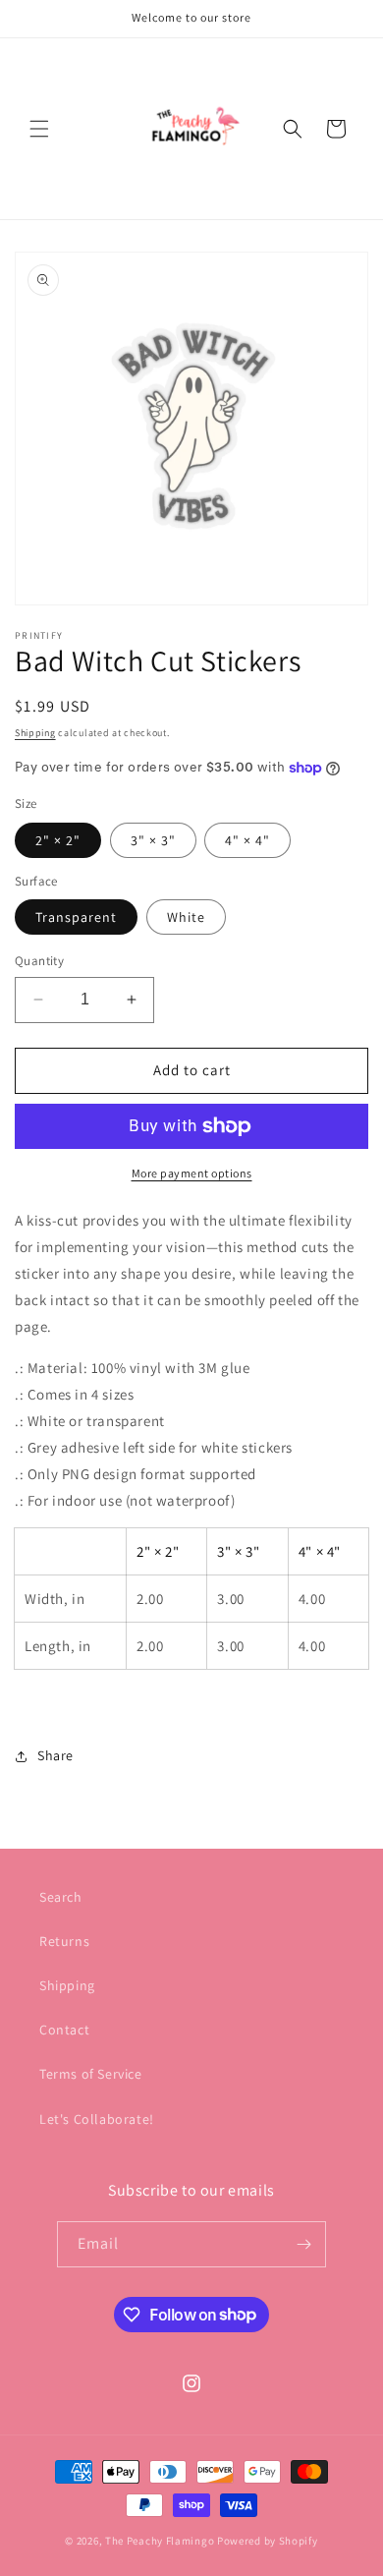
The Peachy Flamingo (160, 2541)
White (186, 917)
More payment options (192, 1173)
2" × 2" (58, 840)
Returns (64, 1941)
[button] (39, 129)
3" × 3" (153, 840)
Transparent (76, 917)
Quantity (39, 961)
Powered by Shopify (268, 2541)
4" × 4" (247, 840)
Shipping (35, 733)
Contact (64, 2030)
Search (61, 1897)
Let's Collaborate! (97, 2119)
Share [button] (55, 1755)
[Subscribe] (303, 2244)
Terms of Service (91, 2074)
